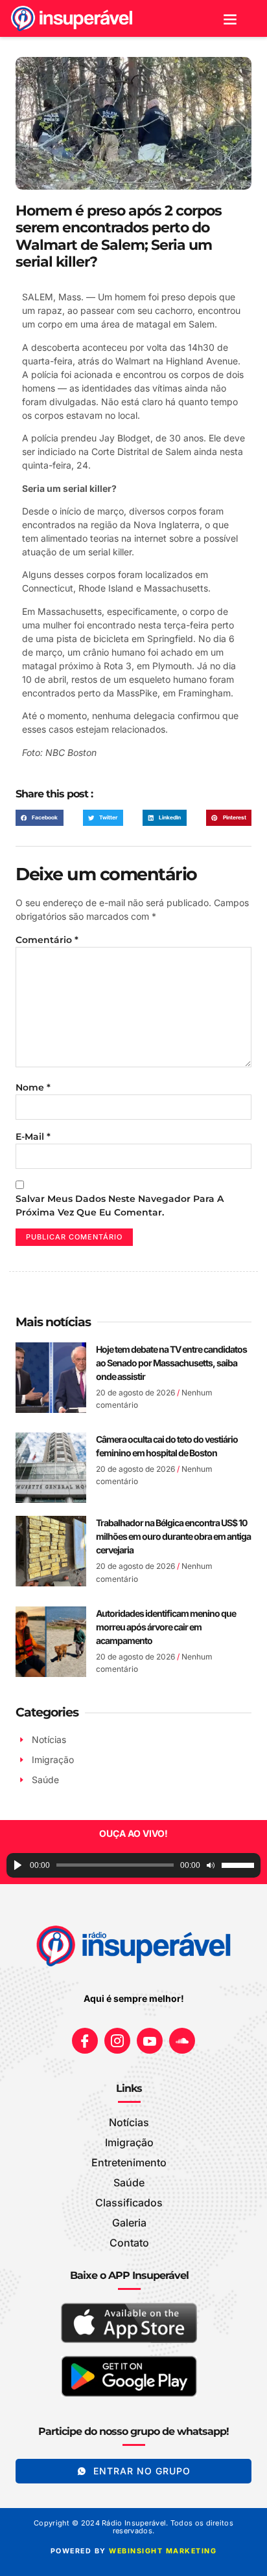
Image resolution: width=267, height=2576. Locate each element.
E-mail (33, 1137)
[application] (133, 1865)
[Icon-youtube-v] (150, 2041)
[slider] (238, 1865)
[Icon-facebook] (85, 2041)
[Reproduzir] (18, 1865)
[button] (230, 18)
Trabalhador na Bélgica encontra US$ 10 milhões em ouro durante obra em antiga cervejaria (173, 1536)
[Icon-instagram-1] (117, 2041)
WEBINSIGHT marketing (163, 2551)
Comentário (47, 940)
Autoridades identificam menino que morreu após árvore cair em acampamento (166, 1627)
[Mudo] (211, 1865)
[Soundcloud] (182, 2041)
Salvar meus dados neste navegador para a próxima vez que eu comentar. (120, 1205)
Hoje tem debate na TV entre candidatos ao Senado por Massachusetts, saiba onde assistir (171, 1363)
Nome (33, 1087)
